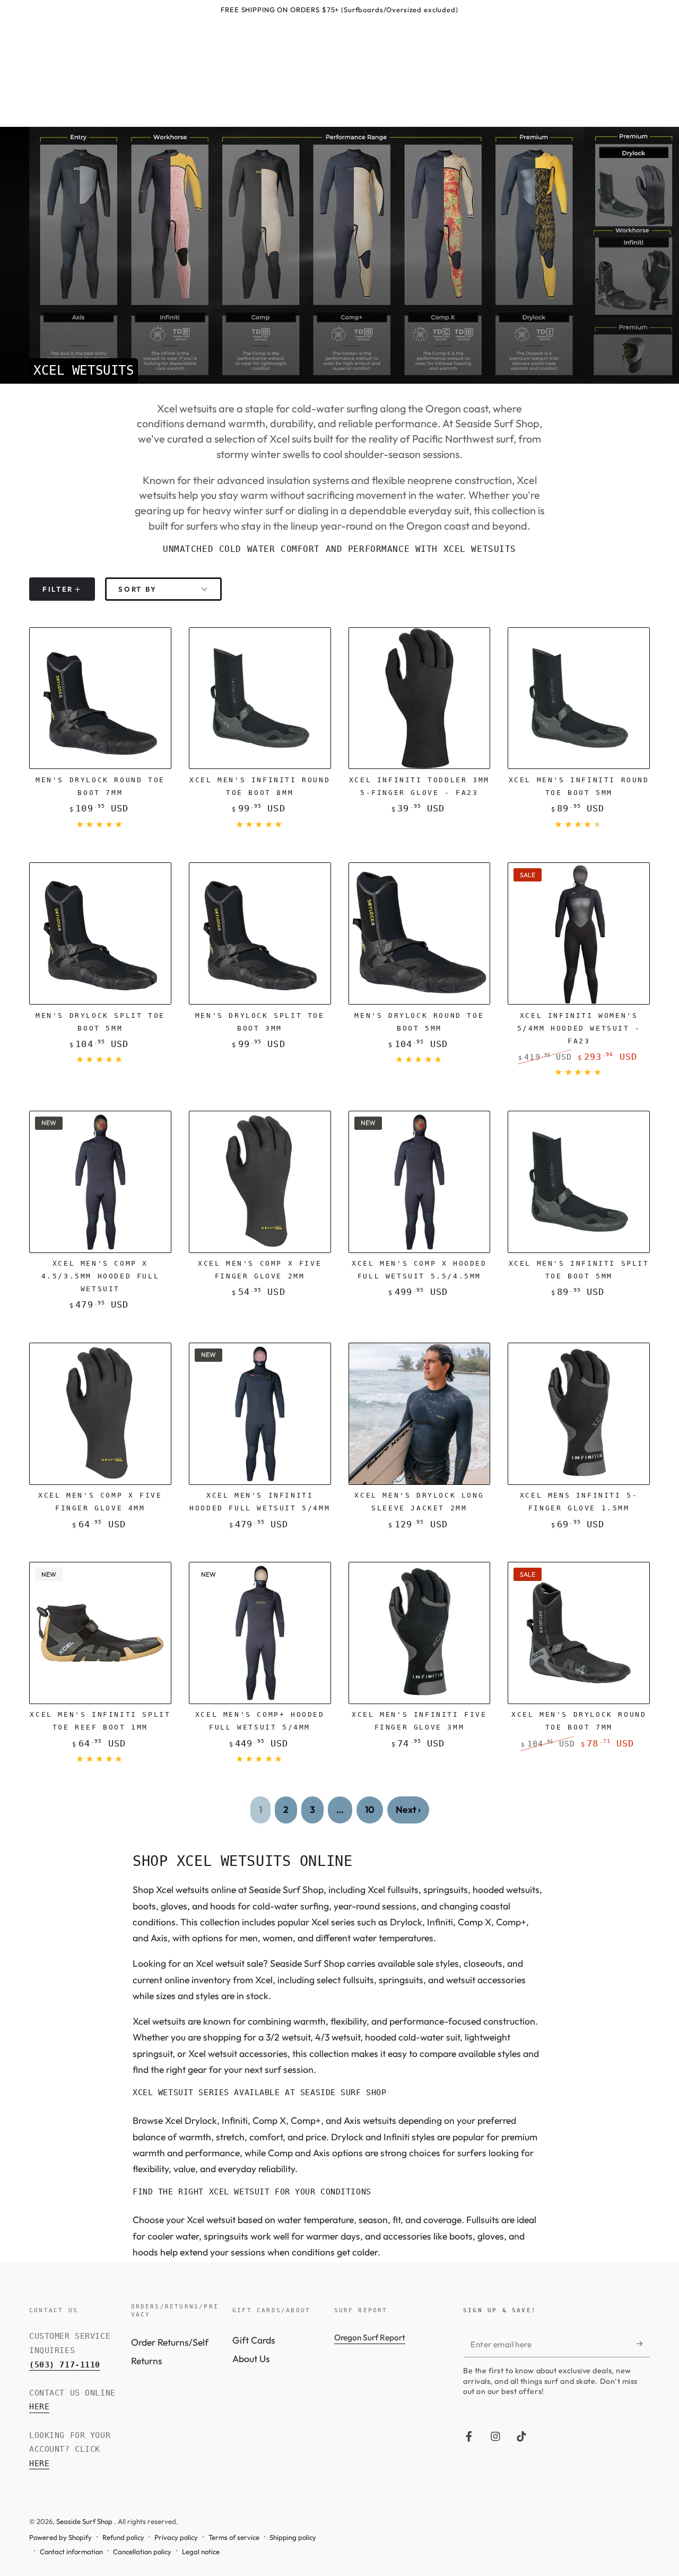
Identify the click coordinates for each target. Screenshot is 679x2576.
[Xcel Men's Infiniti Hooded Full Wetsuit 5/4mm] (260, 1414)
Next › (408, 1809)
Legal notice (201, 2552)
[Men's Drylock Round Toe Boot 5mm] (420, 933)
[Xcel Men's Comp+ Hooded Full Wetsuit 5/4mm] (260, 1633)
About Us (251, 2359)
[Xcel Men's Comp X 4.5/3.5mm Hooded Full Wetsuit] (100, 1182)
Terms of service (234, 2537)
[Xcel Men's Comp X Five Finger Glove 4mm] (100, 1414)
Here (39, 2407)
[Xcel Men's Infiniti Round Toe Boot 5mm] (579, 698)
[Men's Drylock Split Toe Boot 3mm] (260, 933)
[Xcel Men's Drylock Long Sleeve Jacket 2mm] (420, 1414)
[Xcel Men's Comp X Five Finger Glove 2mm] (260, 1182)
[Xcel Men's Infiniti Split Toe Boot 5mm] (579, 1182)
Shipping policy (293, 2537)
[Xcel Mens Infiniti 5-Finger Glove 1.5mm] (579, 1414)
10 (370, 1809)
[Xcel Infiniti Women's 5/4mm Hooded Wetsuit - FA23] (579, 933)
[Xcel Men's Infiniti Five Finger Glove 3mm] (420, 1633)
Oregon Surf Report (370, 2337)
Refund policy (123, 2537)
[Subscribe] (643, 2344)
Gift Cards (254, 2340)
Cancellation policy (142, 2552)
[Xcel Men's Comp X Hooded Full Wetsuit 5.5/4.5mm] (420, 1182)
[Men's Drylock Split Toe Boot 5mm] (100, 933)
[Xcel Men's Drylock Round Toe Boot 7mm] (579, 1633)
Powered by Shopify (60, 2537)
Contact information (71, 2552)
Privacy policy (176, 2537)
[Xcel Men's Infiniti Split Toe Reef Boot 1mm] (100, 1633)
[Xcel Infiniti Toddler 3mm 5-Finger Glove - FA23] (420, 698)
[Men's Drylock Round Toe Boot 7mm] (100, 698)
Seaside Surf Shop (85, 2521)
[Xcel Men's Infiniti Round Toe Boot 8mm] (260, 698)
